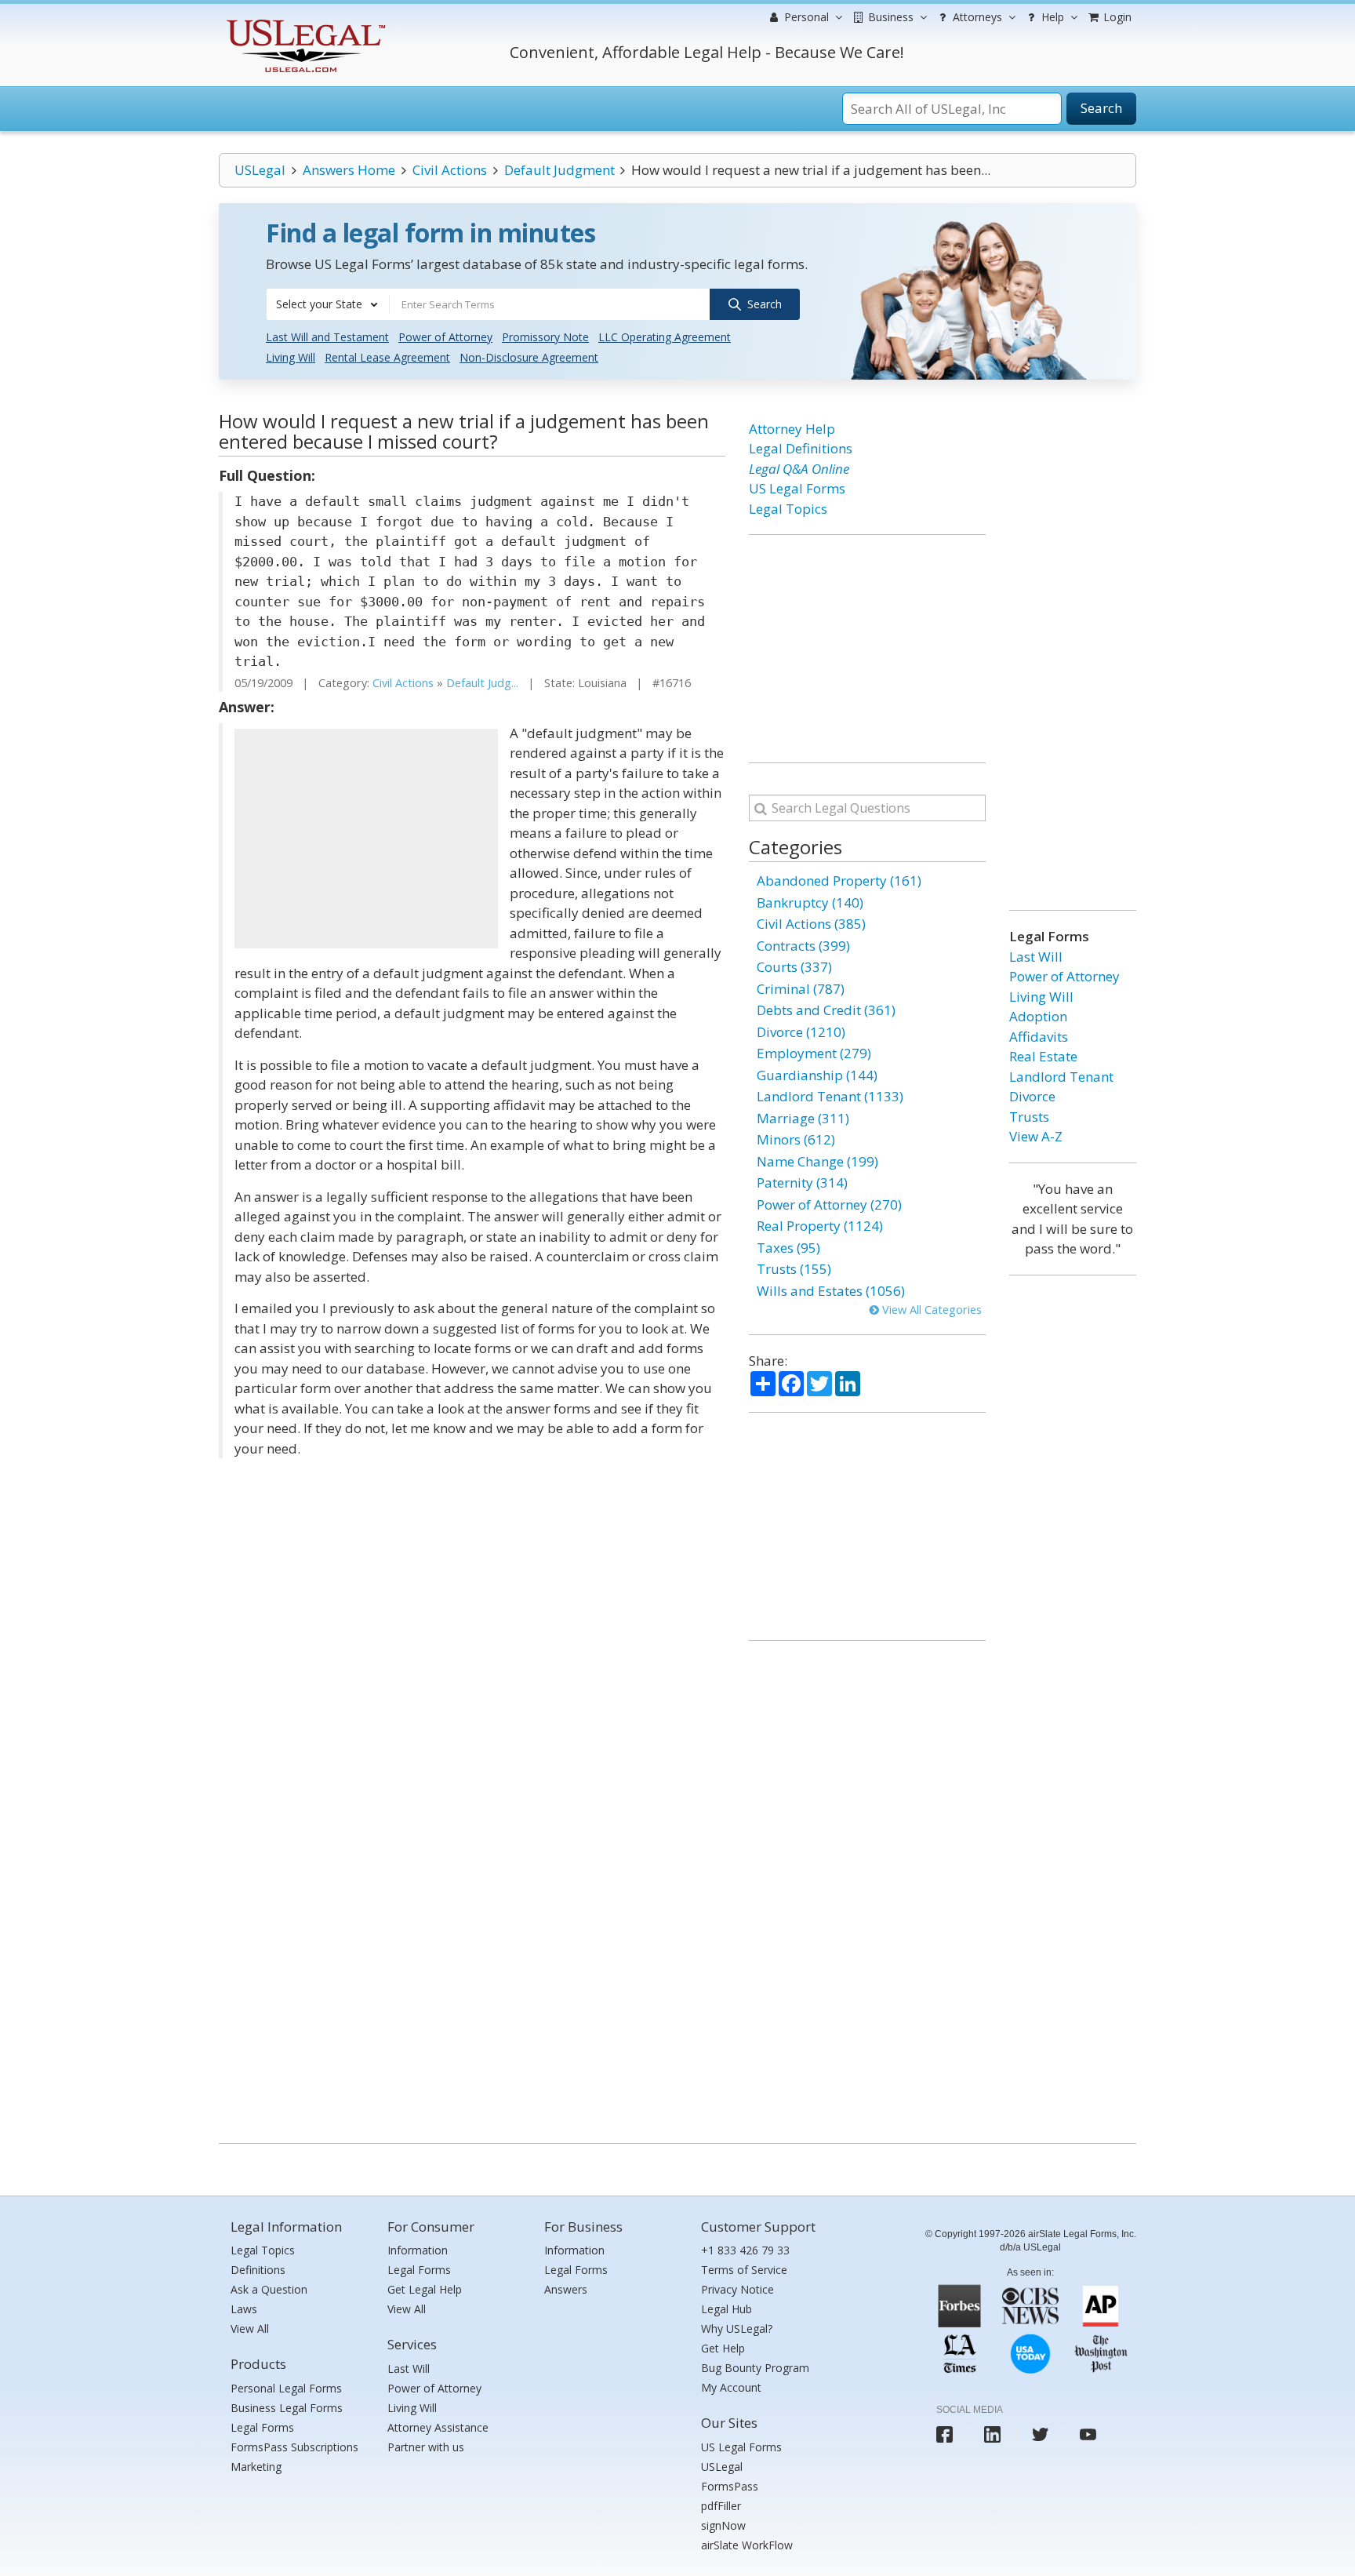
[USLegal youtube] (1088, 2434)
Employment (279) (814, 1053)
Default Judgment (559, 170)
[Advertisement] (366, 839)
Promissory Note (545, 337)
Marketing (256, 2467)
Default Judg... (482, 683)
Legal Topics (788, 509)
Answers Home (349, 170)
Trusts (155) (794, 1269)
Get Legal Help (425, 2289)
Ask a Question (269, 2289)
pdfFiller (721, 2506)
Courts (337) (794, 967)
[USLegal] (304, 22)
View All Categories (930, 1310)
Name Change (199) (817, 1161)
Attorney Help (792, 429)
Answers (566, 2289)
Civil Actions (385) (811, 924)
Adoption (1038, 1016)
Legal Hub (727, 2309)
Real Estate (1043, 1056)
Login (1116, 17)
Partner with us (426, 2447)
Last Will (1036, 957)
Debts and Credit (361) (826, 1010)
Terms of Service (744, 2270)
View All (250, 2329)
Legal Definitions (801, 448)
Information (418, 2250)
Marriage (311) (803, 1118)
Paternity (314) (802, 1182)
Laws (244, 2309)
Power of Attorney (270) (829, 1204)
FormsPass (730, 2486)
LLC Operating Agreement (665, 337)
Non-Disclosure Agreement (529, 357)
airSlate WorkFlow (747, 2545)
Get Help (723, 2348)
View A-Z (1036, 1136)
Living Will (291, 357)
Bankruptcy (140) (810, 902)
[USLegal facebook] (945, 2434)
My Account (731, 2387)
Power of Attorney (445, 337)
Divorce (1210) (801, 1032)
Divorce (1032, 1096)
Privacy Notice (737, 2289)
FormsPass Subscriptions (294, 2447)
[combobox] (328, 304)
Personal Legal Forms (286, 2388)
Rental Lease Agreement (387, 357)
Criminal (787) (801, 989)
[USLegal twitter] (1040, 2434)
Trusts (1029, 1117)
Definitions (258, 2270)
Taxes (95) (788, 1248)
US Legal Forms (797, 488)
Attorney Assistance (438, 2427)
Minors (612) (796, 1139)
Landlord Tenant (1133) (830, 1096)
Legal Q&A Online (799, 469)
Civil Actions (450, 170)
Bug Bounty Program (755, 2368)
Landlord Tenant (1061, 1077)
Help (1051, 17)
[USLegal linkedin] (992, 2434)
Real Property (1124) (820, 1226)
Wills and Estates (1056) (831, 1291)
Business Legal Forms (287, 2408)
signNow (723, 2525)
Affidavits (1039, 1037)
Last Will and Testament (327, 337)
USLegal (260, 170)
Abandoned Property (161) (839, 880)
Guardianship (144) (817, 1075)
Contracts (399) (803, 946)
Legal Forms (262, 2427)
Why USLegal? (737, 2329)
